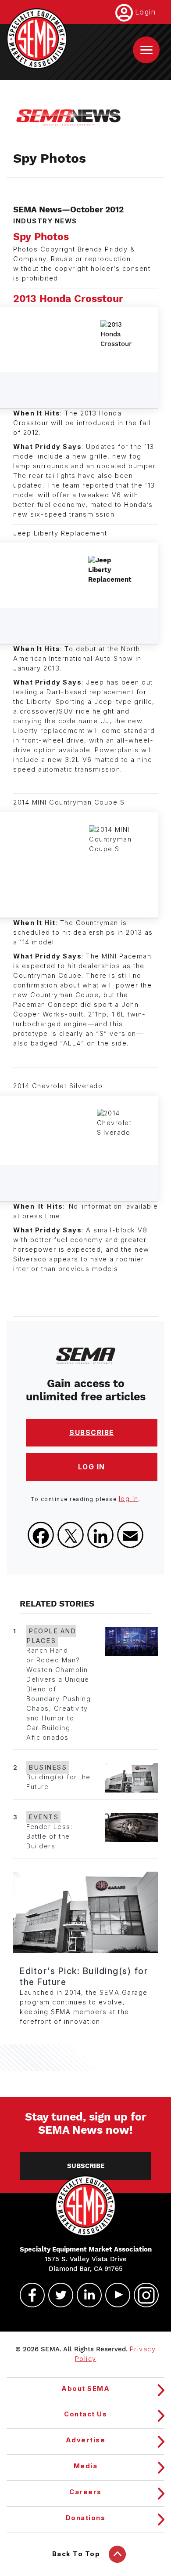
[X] (71, 1535)
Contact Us (85, 2414)
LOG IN (92, 1467)
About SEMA (85, 2389)
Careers (85, 2492)
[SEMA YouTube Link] (114, 2295)
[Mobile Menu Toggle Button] (146, 50)
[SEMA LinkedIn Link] (85, 2295)
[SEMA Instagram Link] (142, 2295)
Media (86, 2466)
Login (146, 12)
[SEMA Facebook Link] (28, 2295)
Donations (86, 2518)
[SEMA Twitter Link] (57, 2295)
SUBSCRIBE (92, 1433)
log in (129, 1499)
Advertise (86, 2440)
